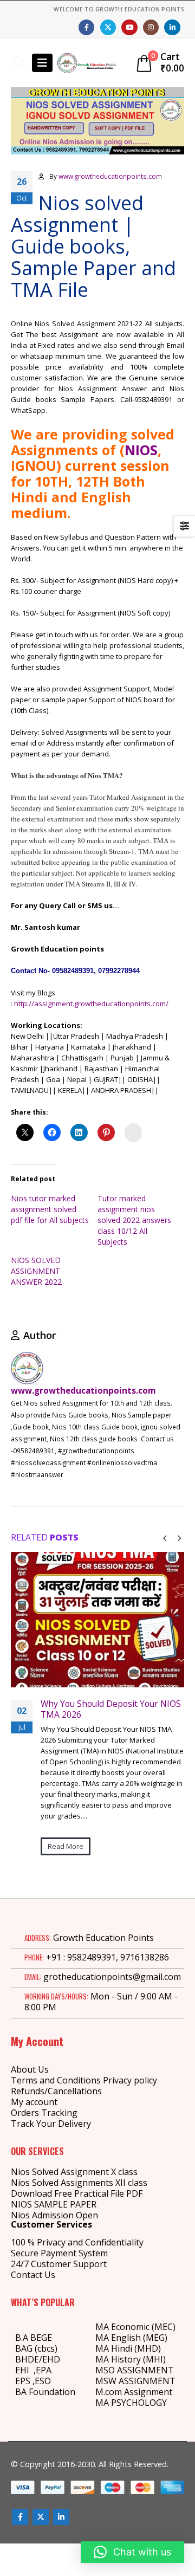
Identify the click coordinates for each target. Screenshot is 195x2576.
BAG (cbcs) (36, 2348)
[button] (19, 63)
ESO (43, 2381)
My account (34, 2102)
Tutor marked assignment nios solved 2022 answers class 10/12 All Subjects (134, 1220)
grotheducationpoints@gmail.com (112, 1977)
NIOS (141, 450)
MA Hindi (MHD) (128, 2348)
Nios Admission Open (54, 2215)
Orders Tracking (44, 2113)
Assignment (147, 2392)
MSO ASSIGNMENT (135, 2370)
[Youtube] (129, 27)
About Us (30, 2069)
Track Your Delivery (51, 2124)
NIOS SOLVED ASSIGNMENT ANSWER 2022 (36, 1271)
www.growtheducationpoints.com (110, 176)
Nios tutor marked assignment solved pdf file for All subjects (50, 1209)
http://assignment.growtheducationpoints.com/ (90, 1004)
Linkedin (61, 2517)
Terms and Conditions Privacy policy (84, 2080)
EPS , (25, 2381)
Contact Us (33, 2275)
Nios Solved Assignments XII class (79, 2183)
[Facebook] (86, 27)
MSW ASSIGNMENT (135, 2381)
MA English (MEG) (131, 2338)
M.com (109, 2392)
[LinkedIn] (172, 27)
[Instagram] (151, 27)
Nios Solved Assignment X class (74, 2172)
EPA (44, 2370)
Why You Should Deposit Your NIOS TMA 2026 (111, 1709)
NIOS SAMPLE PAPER (54, 2204)
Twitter (41, 2517)
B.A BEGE (34, 2338)
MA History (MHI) (131, 2359)
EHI (24, 2370)
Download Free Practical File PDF (77, 2193)
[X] (108, 27)
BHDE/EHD (38, 2359)
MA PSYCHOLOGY (132, 2403)
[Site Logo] (87, 63)
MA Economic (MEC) (135, 2327)
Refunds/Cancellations (56, 2091)
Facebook (20, 2517)
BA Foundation (45, 2392)
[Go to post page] (97, 1620)
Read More (66, 1846)
